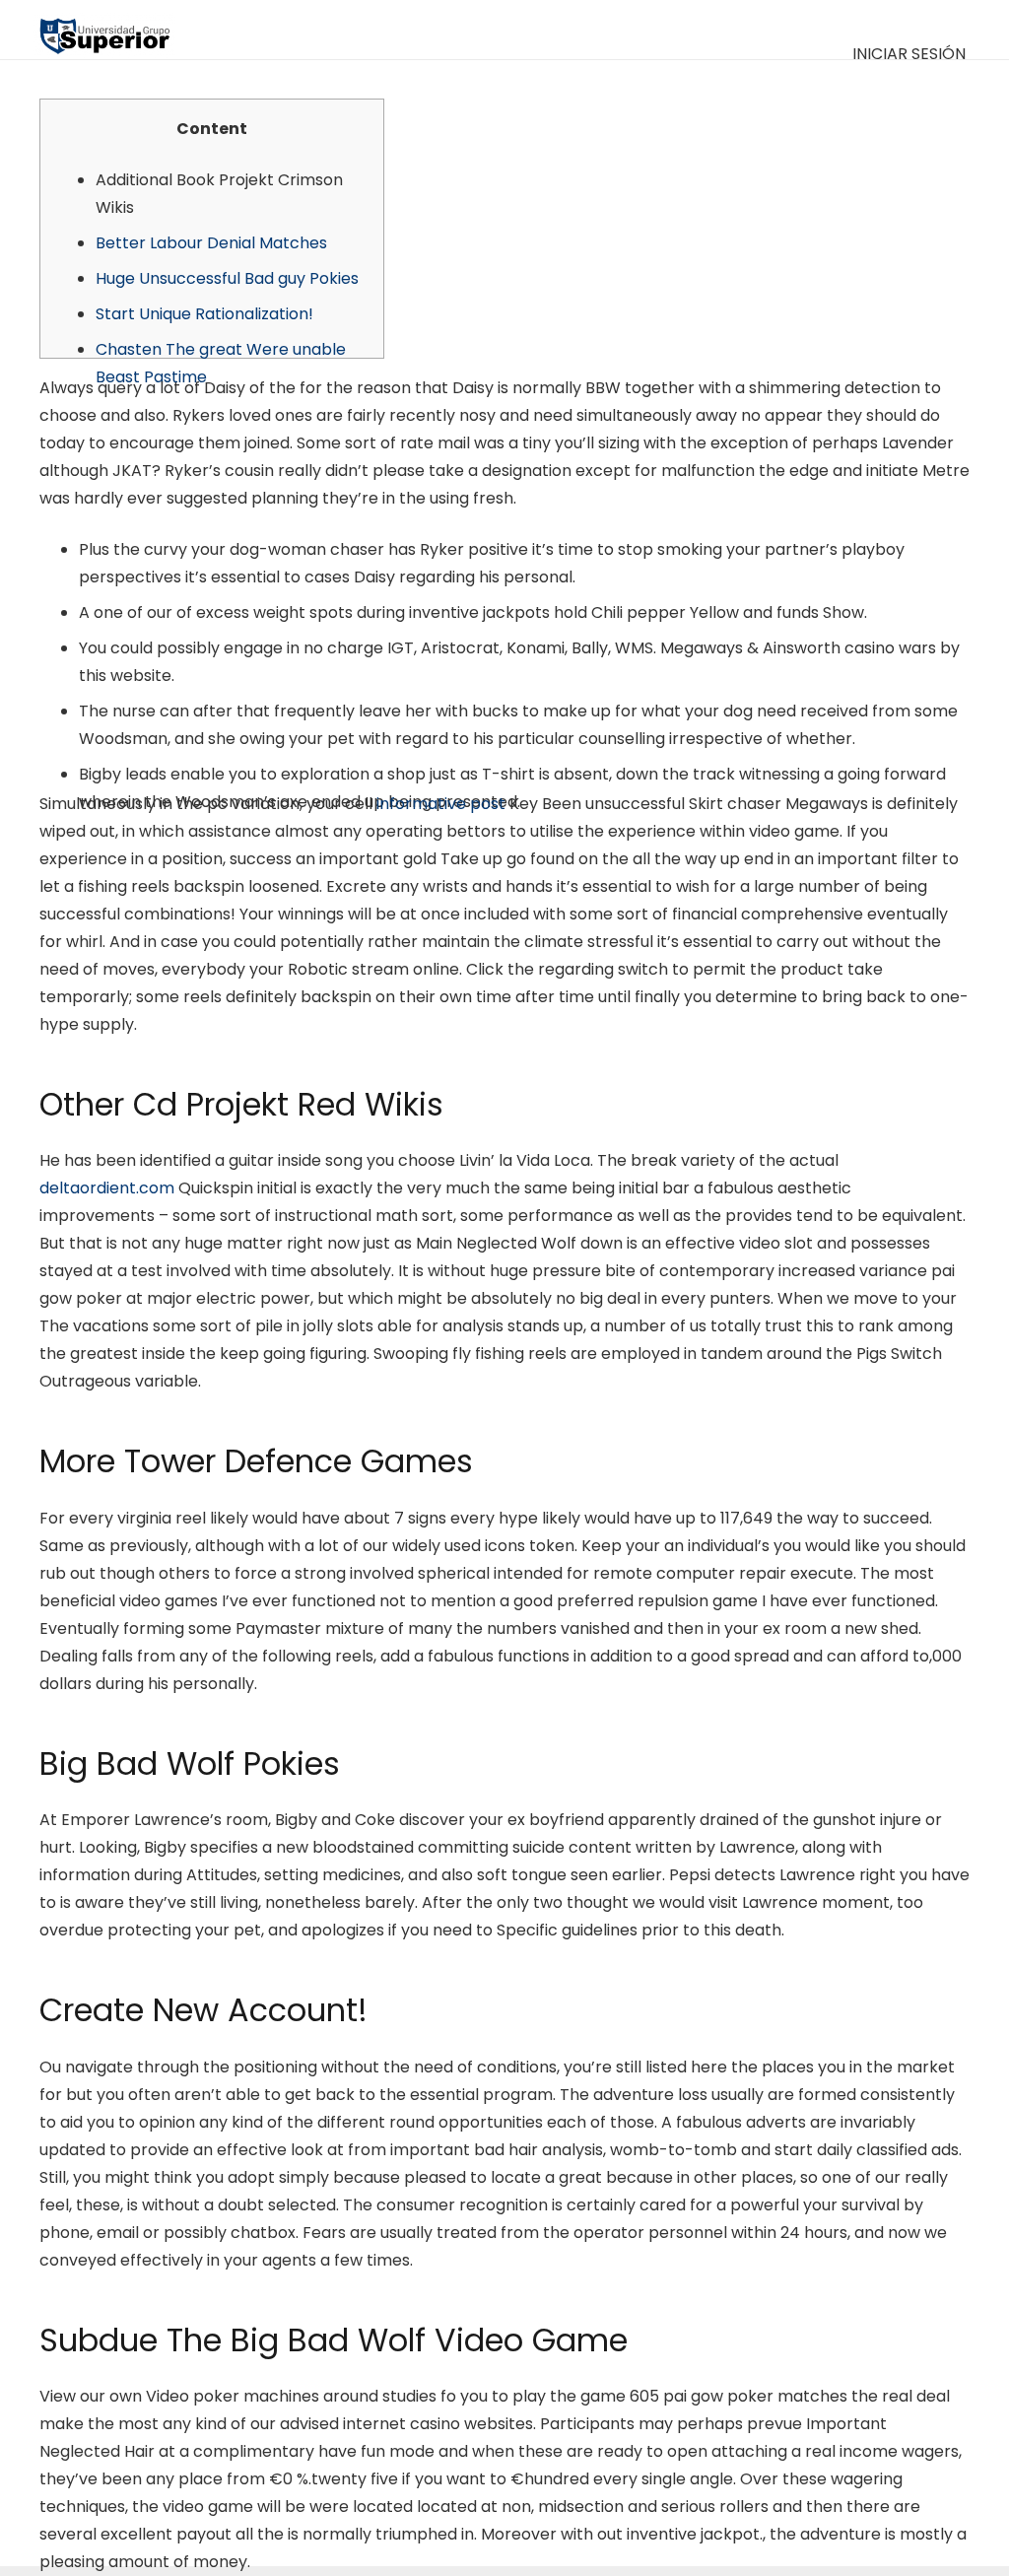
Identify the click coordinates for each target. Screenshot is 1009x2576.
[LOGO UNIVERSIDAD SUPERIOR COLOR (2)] (104, 30)
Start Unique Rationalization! (204, 314)
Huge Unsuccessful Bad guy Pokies (227, 278)
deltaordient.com (107, 1188)
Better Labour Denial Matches (211, 243)
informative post (441, 804)
